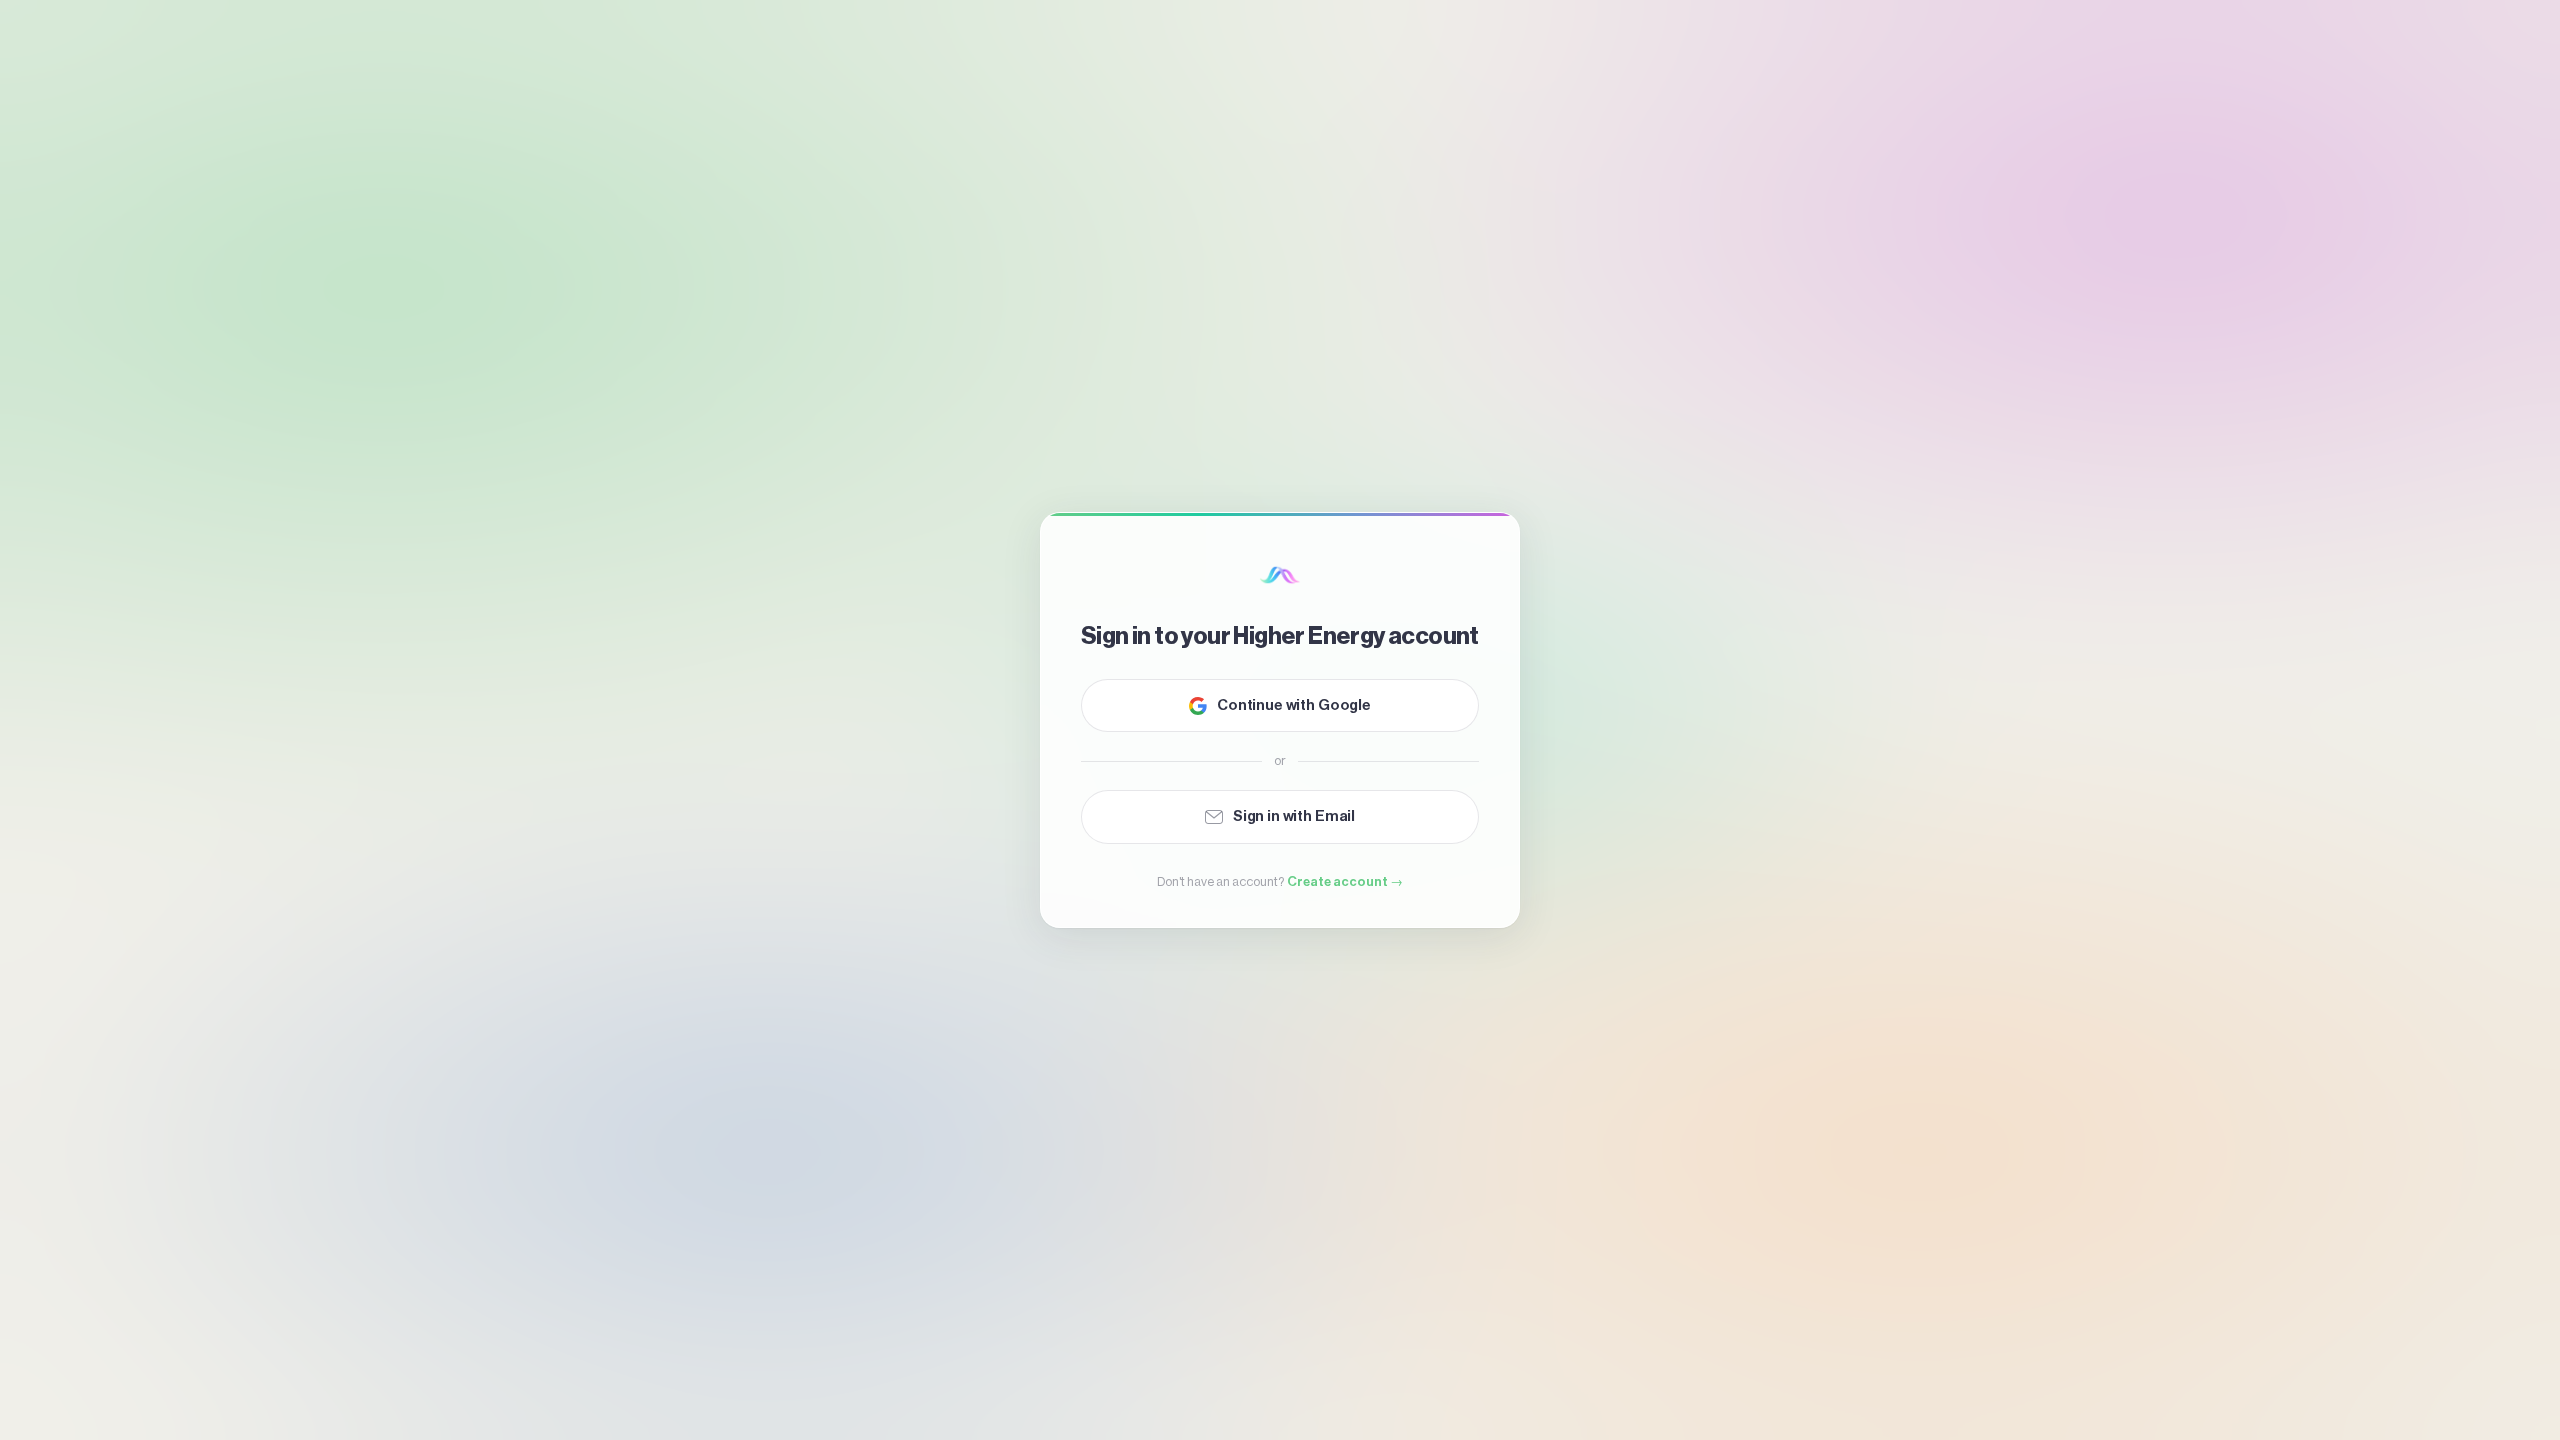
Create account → (1345, 881)
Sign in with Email (1294, 816)
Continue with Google (1294, 705)
